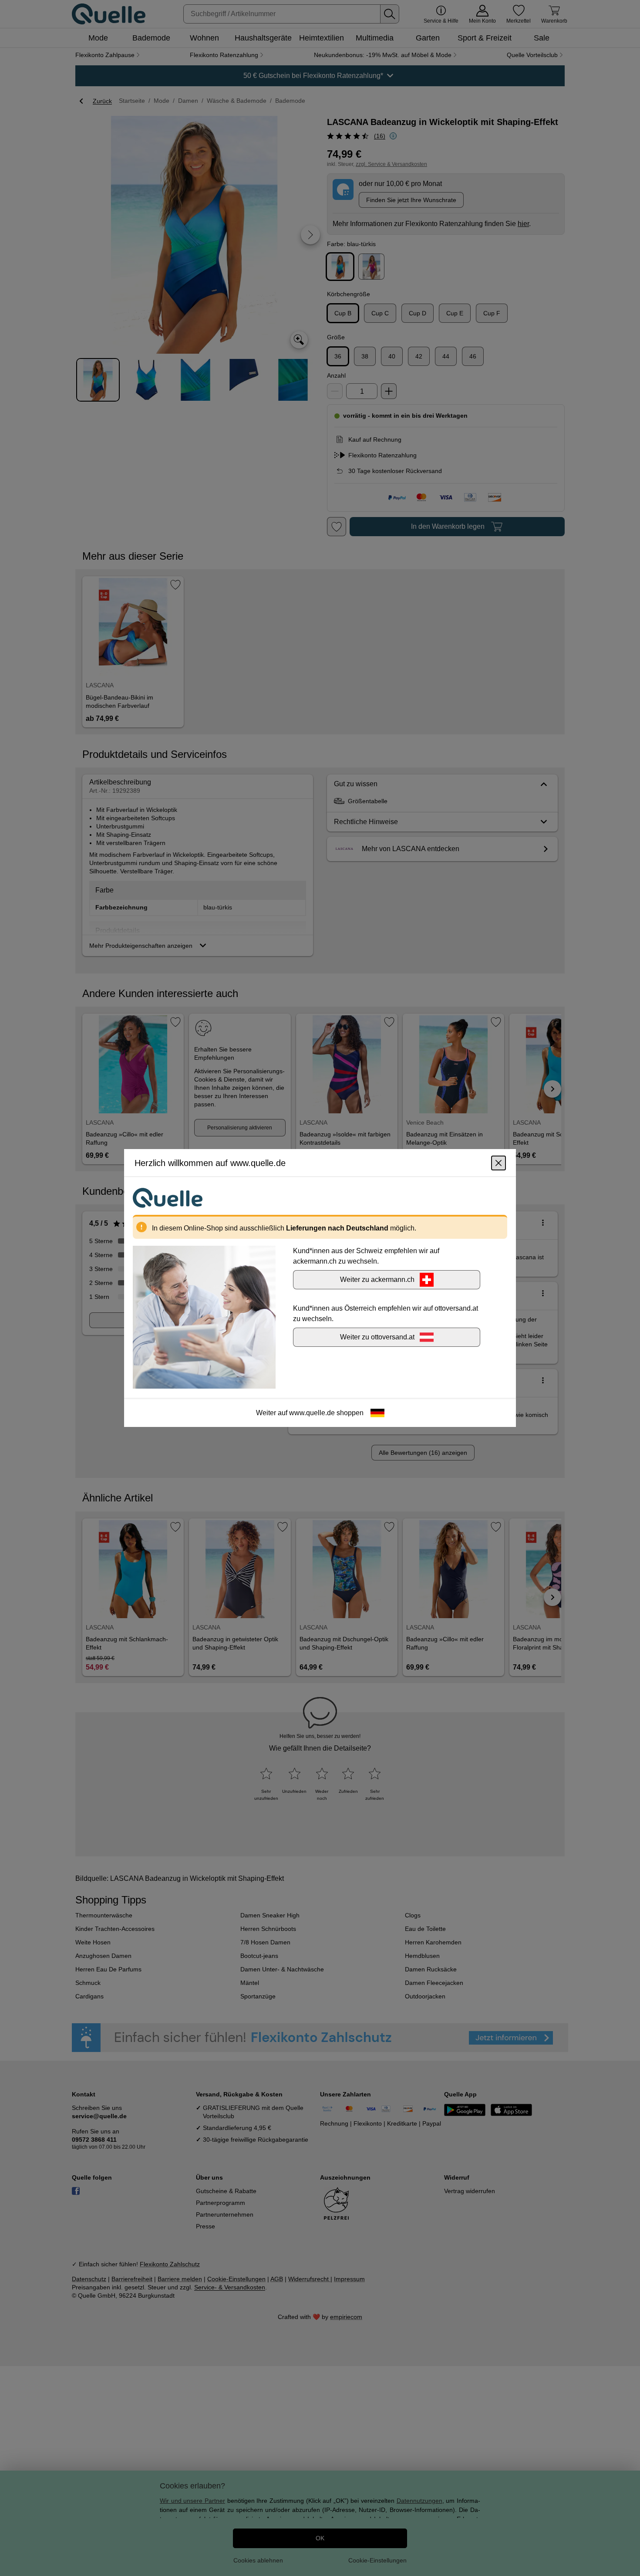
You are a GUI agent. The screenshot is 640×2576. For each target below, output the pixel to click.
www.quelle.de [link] (312, 1413)
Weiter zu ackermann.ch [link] (377, 1280)
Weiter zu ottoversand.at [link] (377, 1337)
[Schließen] (499, 1163)
